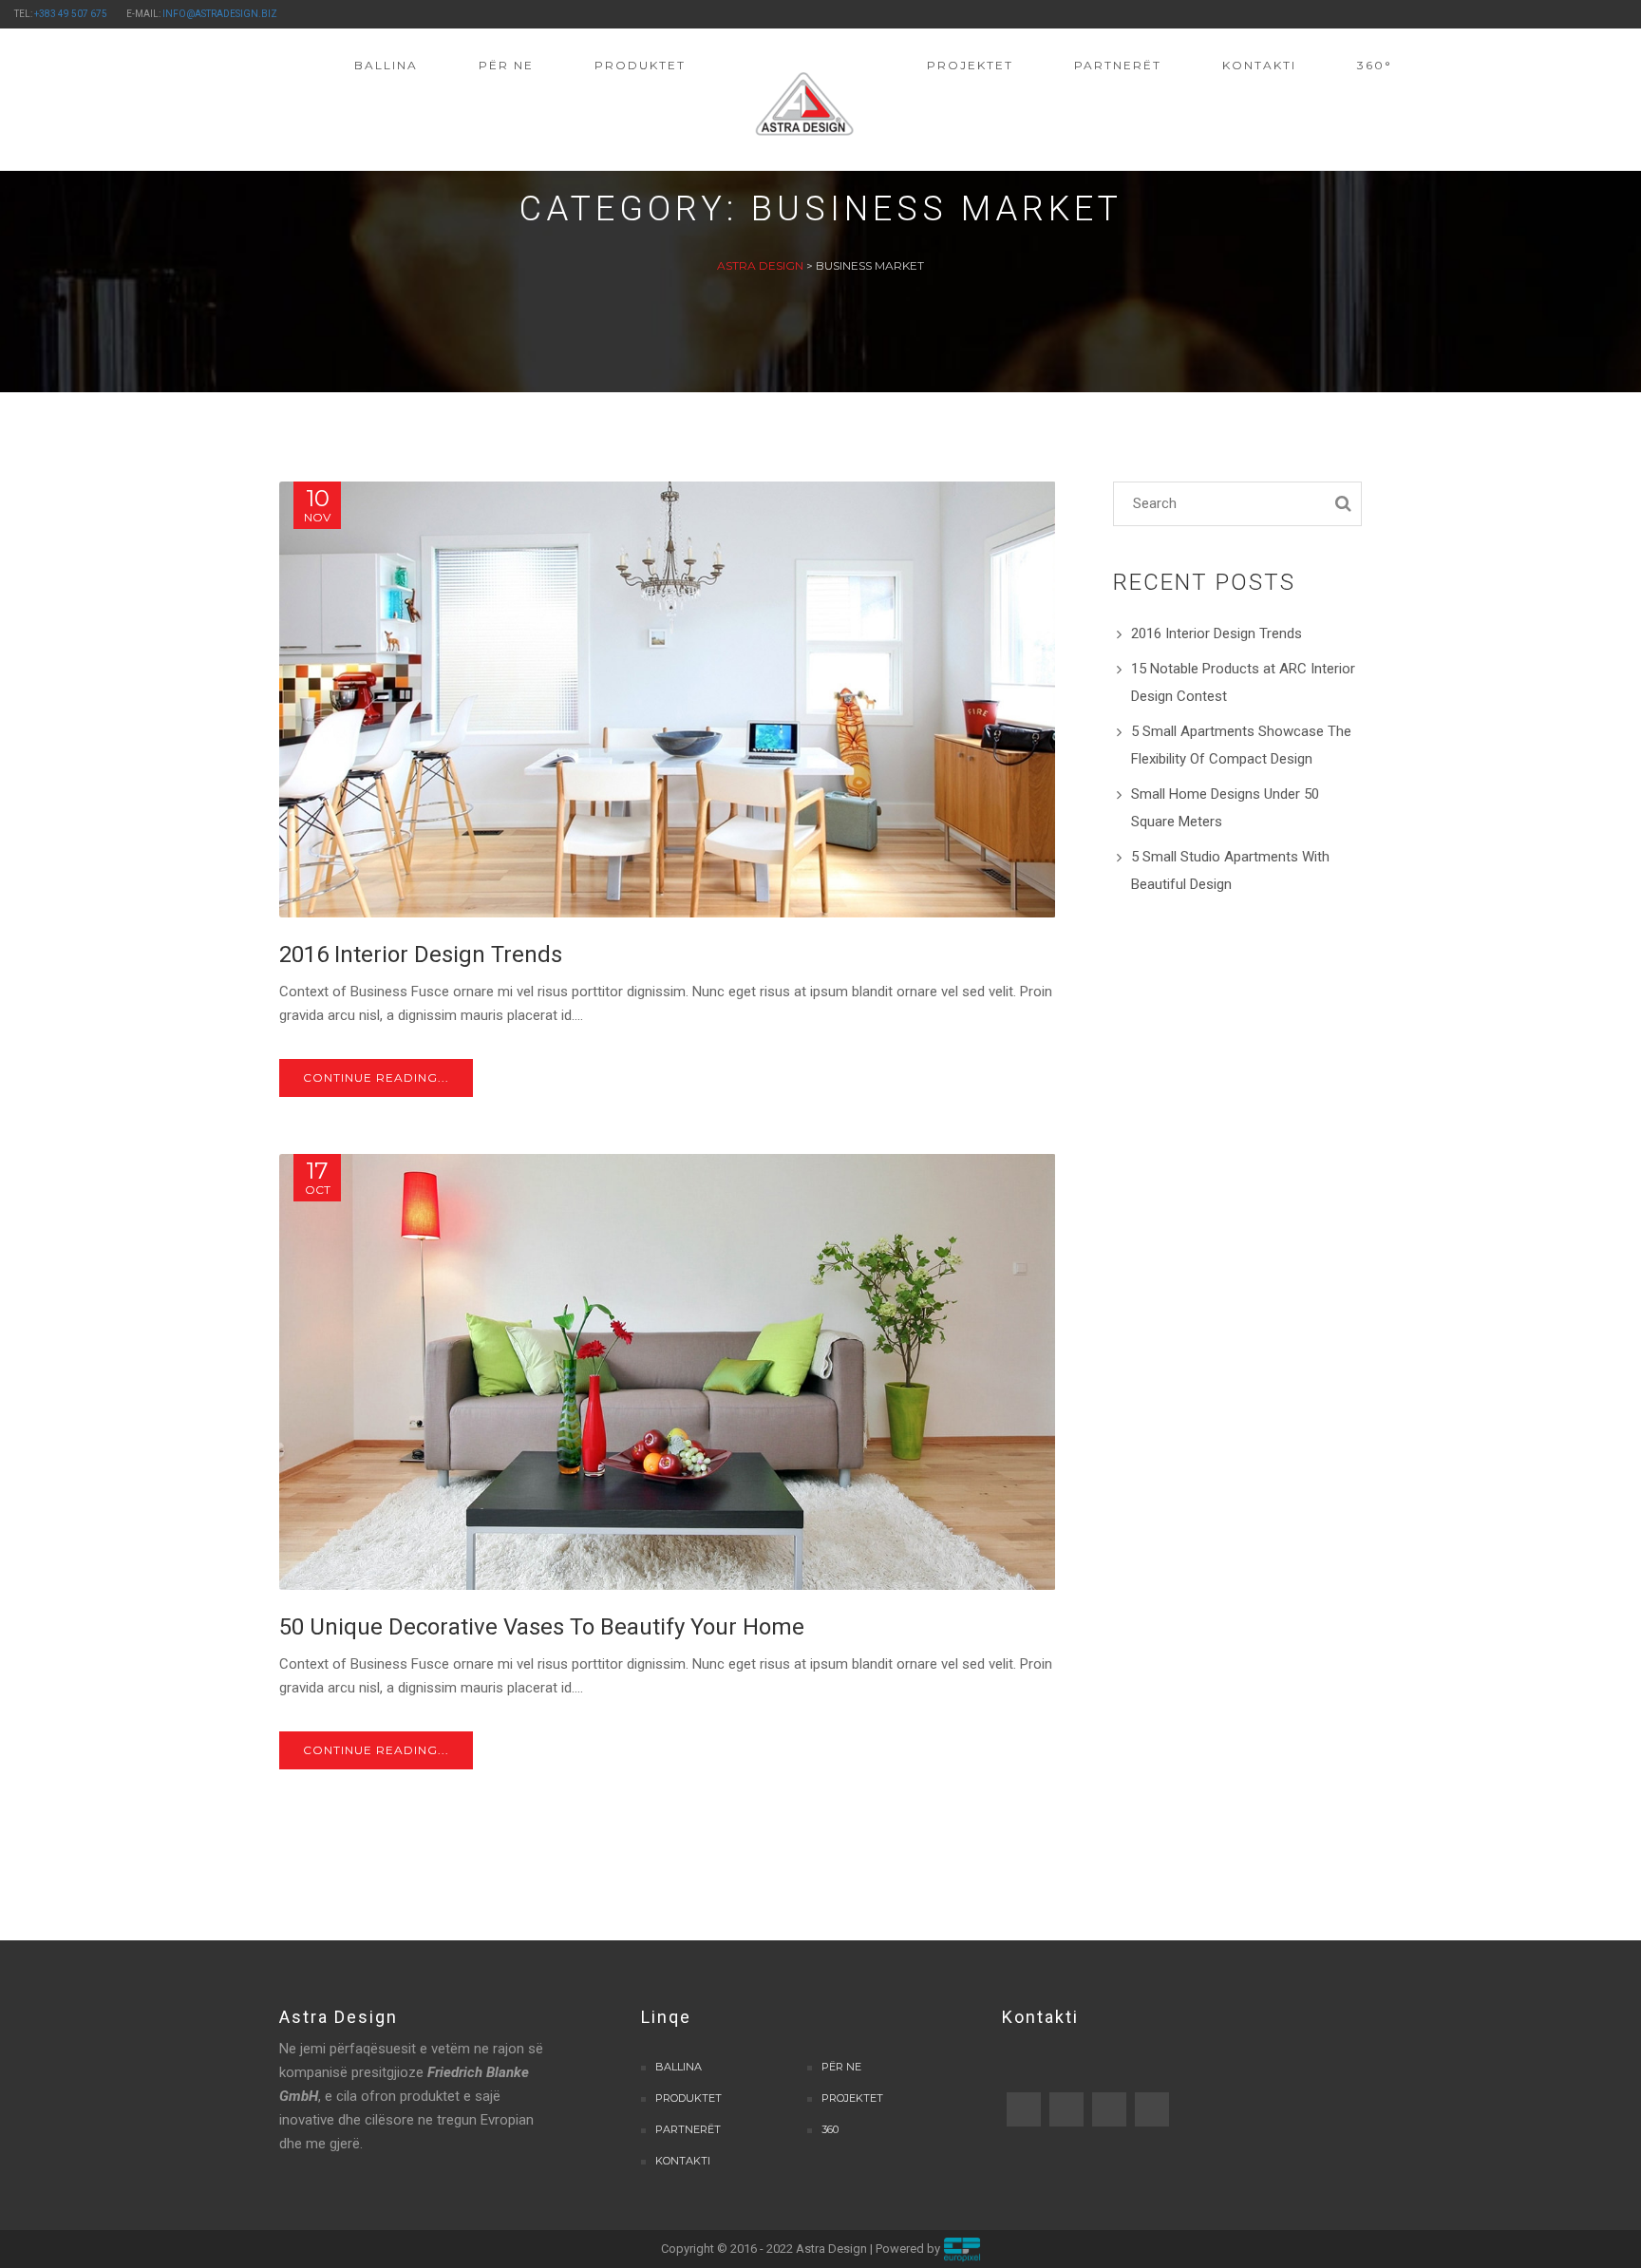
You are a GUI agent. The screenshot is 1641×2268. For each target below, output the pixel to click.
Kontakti (683, 2161)
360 (830, 2129)
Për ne (841, 2067)
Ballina (679, 2067)
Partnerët (688, 2129)
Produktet (688, 2098)
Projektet (852, 2098)
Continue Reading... (376, 1077)
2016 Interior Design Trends (1217, 633)
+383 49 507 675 (71, 14)
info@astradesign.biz (220, 14)
